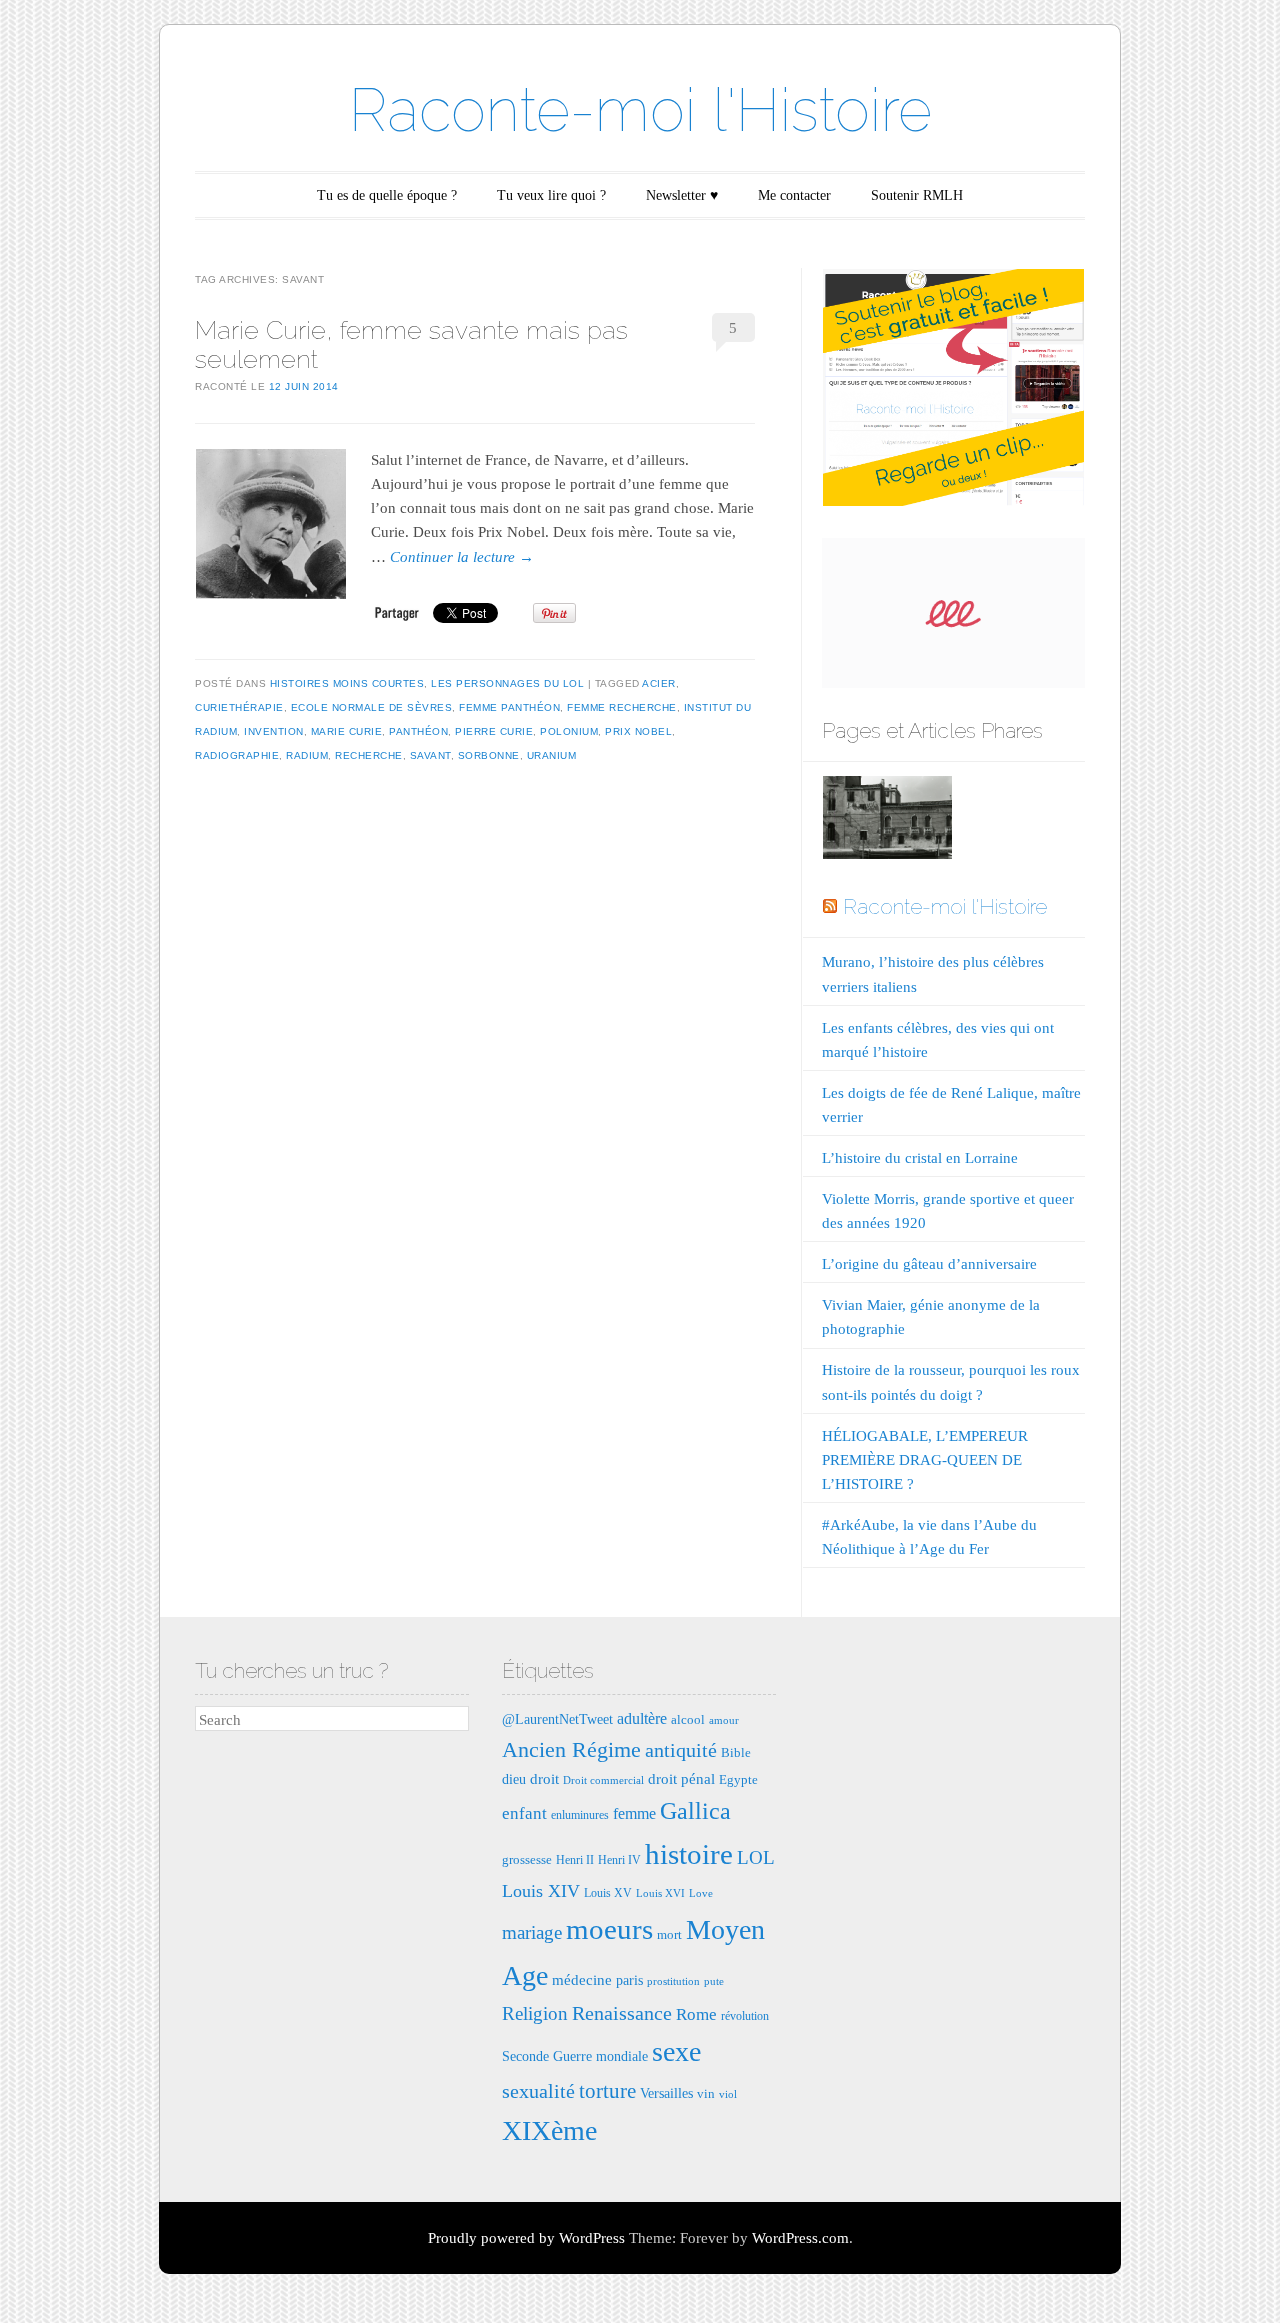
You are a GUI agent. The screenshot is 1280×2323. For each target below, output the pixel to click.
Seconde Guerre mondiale (575, 2056)
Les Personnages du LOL (507, 683)
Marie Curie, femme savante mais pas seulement (411, 344)
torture (607, 2091)
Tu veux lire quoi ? (551, 195)
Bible (736, 1752)
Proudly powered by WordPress (526, 2238)
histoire (689, 1854)
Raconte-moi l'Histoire (640, 110)
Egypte (738, 1779)
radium (307, 755)
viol (728, 2094)
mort (669, 1934)
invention (274, 731)
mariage (532, 1932)
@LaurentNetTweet (557, 1719)
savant (430, 755)
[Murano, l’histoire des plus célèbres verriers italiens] (887, 821)
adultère (642, 1718)
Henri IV (619, 1860)
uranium (552, 755)
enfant (524, 1813)
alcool (688, 1719)
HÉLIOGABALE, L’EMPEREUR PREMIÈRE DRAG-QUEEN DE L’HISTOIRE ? (925, 1460)
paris (629, 1980)
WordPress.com (800, 2238)
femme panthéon (509, 707)
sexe (676, 2051)
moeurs (609, 1929)
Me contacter (794, 195)
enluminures (580, 1815)
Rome (696, 2014)
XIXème (549, 2130)
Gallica (695, 1811)
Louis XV (608, 1893)
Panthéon (418, 731)
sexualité (538, 2091)
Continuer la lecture (462, 557)
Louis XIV (541, 1891)
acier (659, 683)
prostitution (673, 1981)
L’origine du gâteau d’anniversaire (929, 1264)
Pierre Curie (494, 731)
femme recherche (622, 707)
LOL (756, 1857)
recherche (369, 755)
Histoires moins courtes (347, 683)
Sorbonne (489, 755)
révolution (745, 2016)
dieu (514, 1779)
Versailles (666, 2093)
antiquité (681, 1750)
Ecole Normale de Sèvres (372, 707)
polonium (569, 731)
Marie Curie (347, 731)
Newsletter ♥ (682, 195)
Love (701, 1893)
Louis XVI (660, 1893)
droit (544, 1778)
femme (634, 1813)
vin (706, 2093)
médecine (582, 1979)
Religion (535, 2013)
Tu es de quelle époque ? (387, 195)
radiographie (237, 755)
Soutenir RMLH (917, 195)
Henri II (575, 1860)
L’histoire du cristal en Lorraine (920, 1158)
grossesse (527, 1859)
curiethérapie (239, 707)
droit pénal (681, 1778)
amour (724, 1720)
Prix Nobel (638, 731)
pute (714, 1981)
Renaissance (622, 2013)
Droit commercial (603, 1780)
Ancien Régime (571, 1749)
